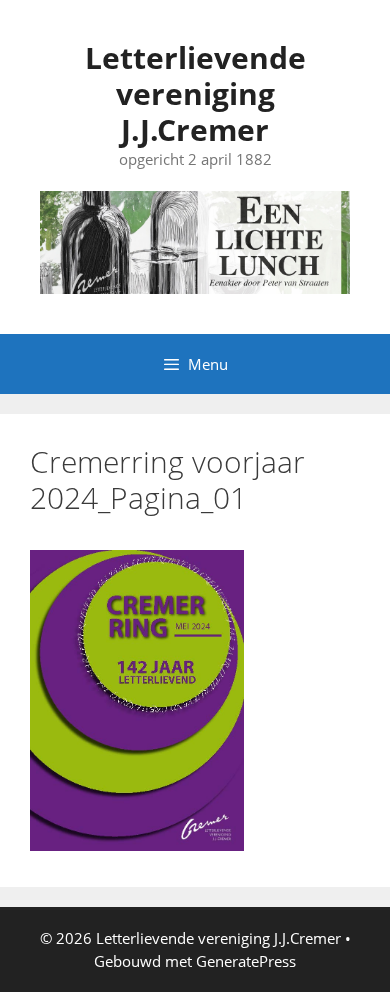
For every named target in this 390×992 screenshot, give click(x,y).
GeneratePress (246, 961)
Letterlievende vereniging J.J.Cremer (195, 93)
